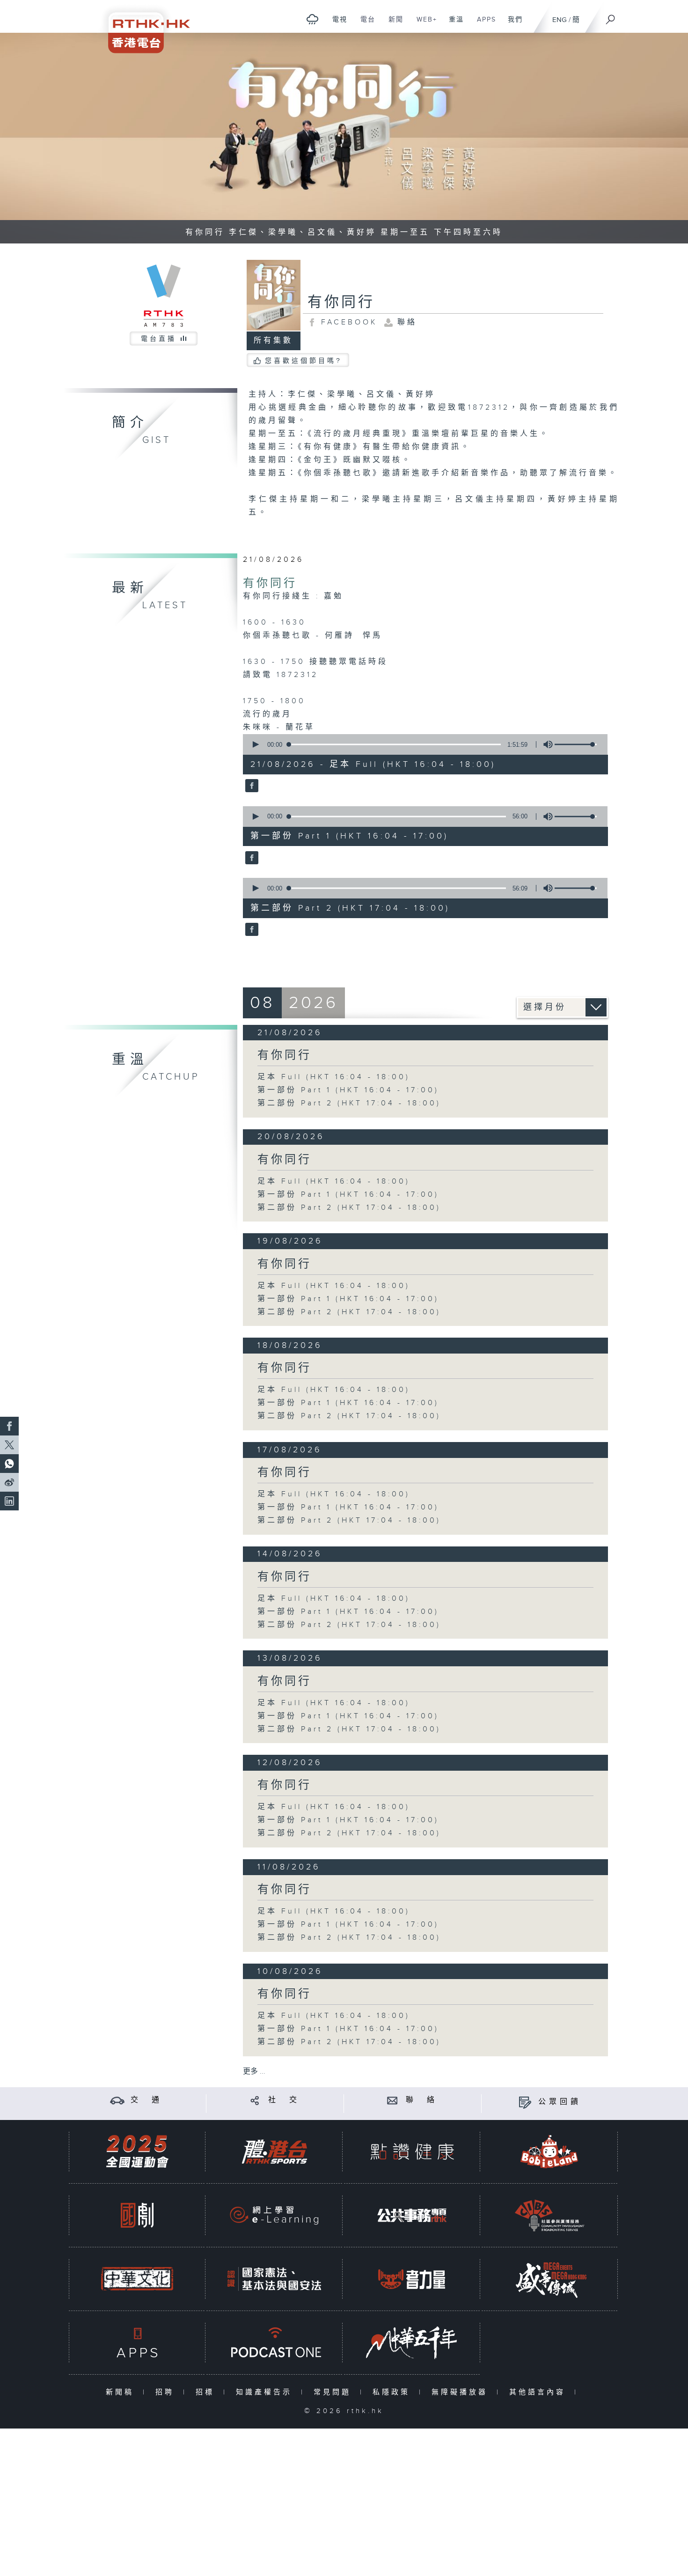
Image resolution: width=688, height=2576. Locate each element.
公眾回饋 (560, 2102)
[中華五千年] (412, 2343)
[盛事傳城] (549, 2279)
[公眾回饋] (525, 2102)
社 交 (284, 2100)
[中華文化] (137, 2279)
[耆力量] (412, 2279)
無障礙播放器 (462, 2392)
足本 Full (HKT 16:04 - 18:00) (334, 1077)
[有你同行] (251, 787)
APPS (483, 24)
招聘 (167, 2392)
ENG (560, 20)
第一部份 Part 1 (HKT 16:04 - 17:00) (348, 1090)
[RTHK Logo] (143, 26)
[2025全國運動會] (137, 2152)
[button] (255, 744)
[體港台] (274, 2152)
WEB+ (423, 24)
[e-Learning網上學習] (274, 2215)
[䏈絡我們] (392, 2100)
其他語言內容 (539, 2392)
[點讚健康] (412, 2152)
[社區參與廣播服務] (549, 2215)
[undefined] (312, 19)
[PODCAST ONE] (274, 2343)
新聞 (392, 24)
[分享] (255, 2100)
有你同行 (270, 583)
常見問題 (334, 2392)
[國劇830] (137, 2215)
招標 (207, 2392)
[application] (422, 744)
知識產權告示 (266, 2392)
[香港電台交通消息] (117, 2100)
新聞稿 (122, 2392)
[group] (545, 744)
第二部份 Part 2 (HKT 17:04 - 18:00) (349, 1103)
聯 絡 (422, 2100)
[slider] (576, 744)
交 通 (146, 2100)
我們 (512, 24)
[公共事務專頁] (412, 2215)
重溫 (453, 24)
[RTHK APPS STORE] (137, 2343)
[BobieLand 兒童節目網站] (549, 2152)
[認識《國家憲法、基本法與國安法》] (274, 2279)
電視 (336, 24)
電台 (364, 24)
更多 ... (254, 2072)
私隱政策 (393, 2392)
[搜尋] (611, 16)
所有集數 (273, 341)
